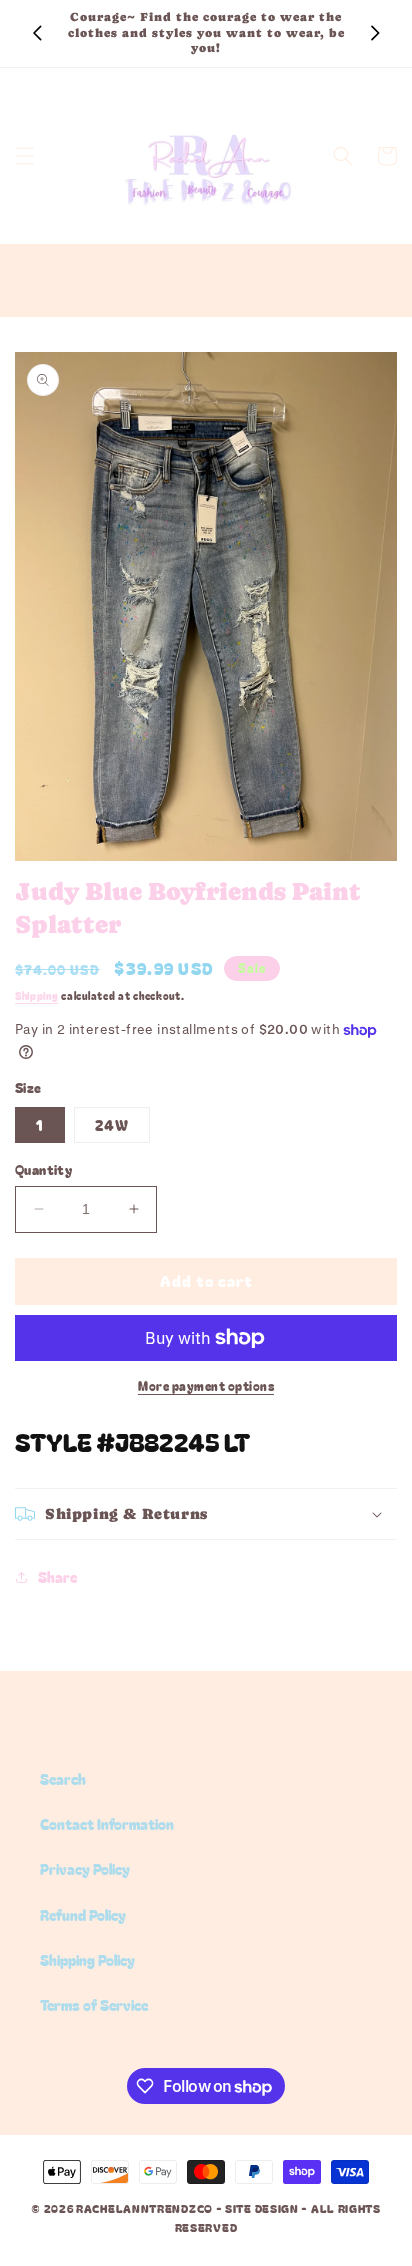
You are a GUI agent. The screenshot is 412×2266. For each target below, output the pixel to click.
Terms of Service (94, 2005)
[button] (25, 156)
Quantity (43, 1169)
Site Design (262, 2208)
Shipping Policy (87, 1960)
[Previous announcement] (37, 33)
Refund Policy (83, 1915)
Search (63, 1779)
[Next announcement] (375, 33)
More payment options (206, 1385)
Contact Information (107, 1824)
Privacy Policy (85, 1869)
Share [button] (57, 1577)
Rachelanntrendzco (144, 2208)
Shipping (37, 995)
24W (112, 1125)
